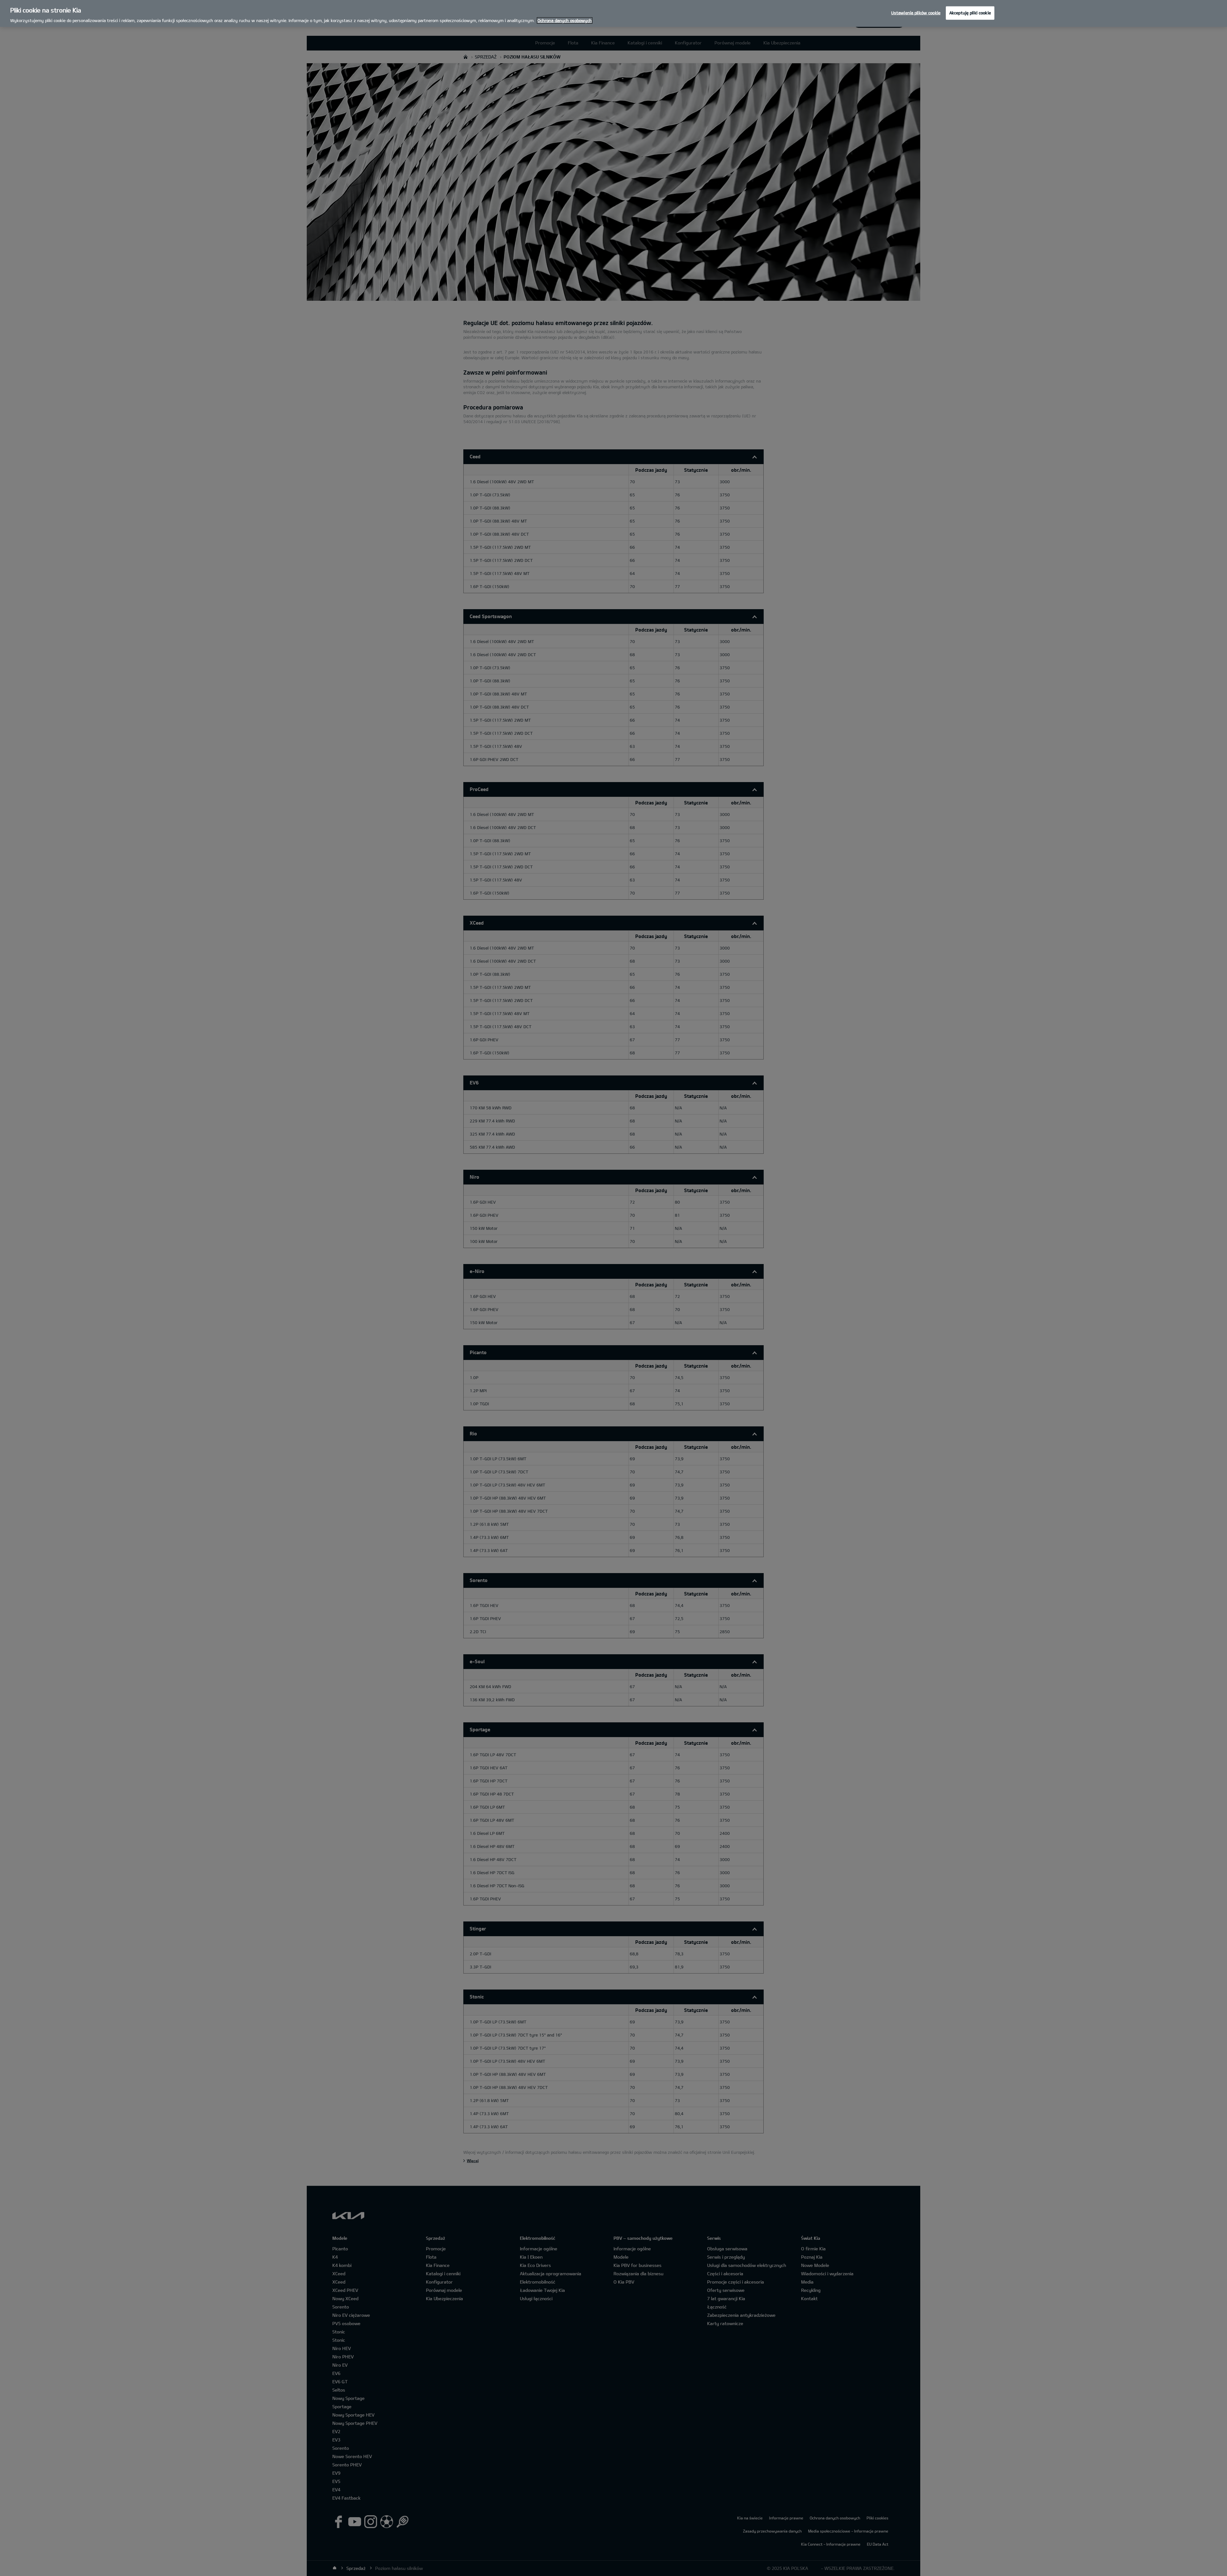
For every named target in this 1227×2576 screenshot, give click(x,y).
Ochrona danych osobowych (565, 20)
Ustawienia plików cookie (916, 13)
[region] (613, 13)
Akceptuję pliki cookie (970, 13)
